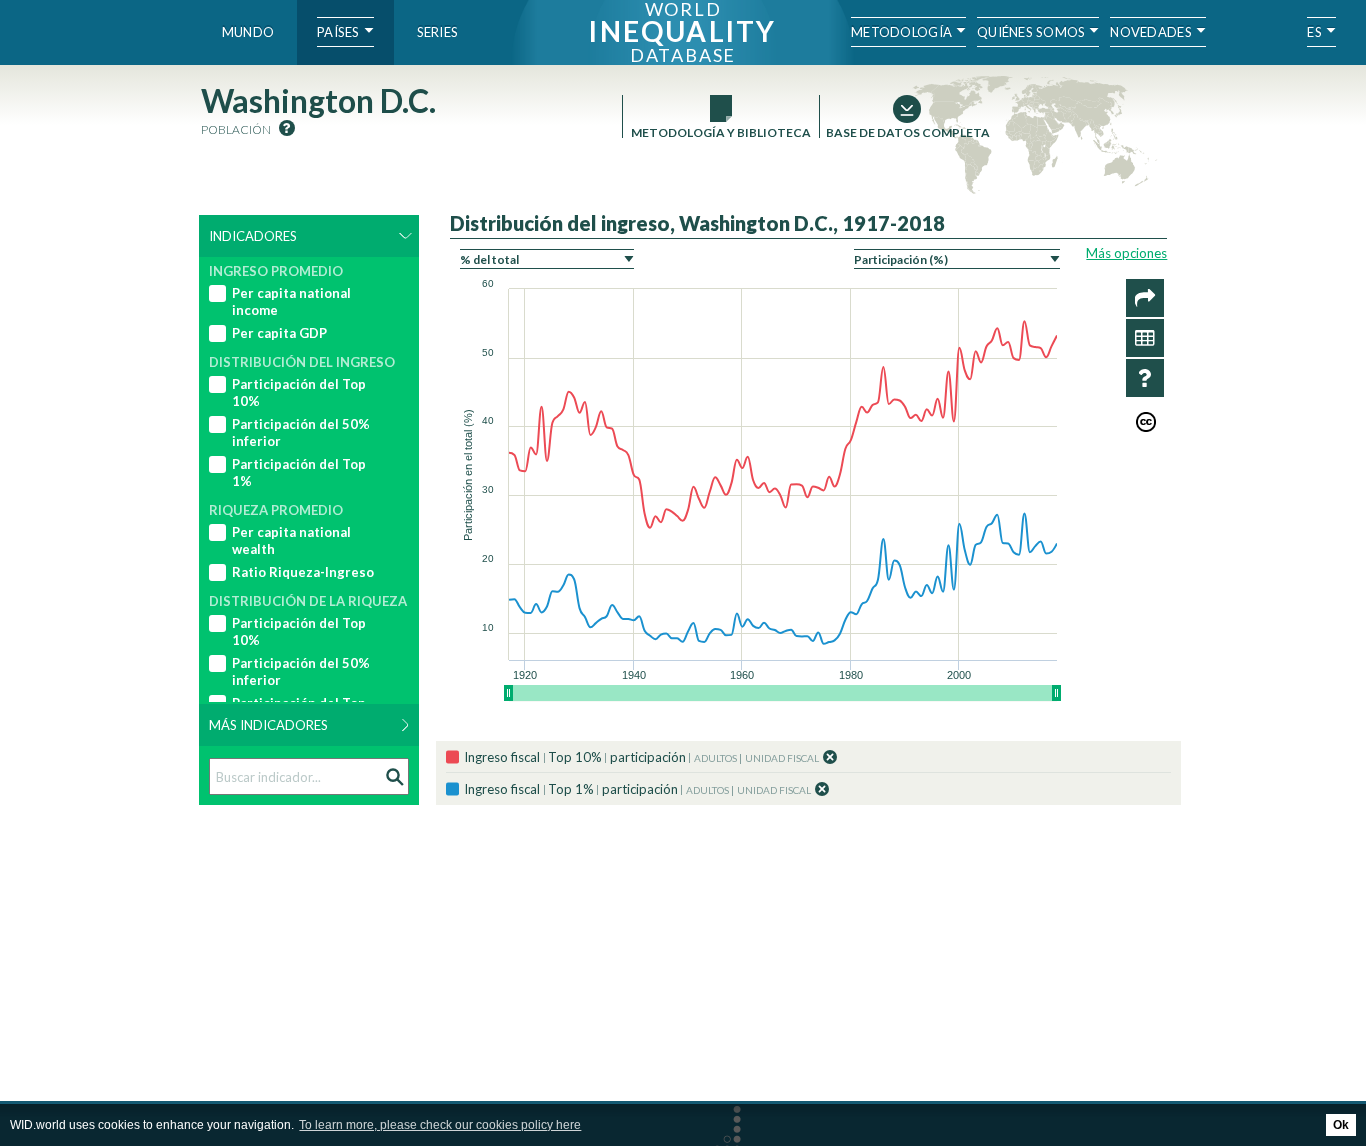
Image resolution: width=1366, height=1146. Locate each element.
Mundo (248, 32)
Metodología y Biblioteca (721, 132)
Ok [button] (1341, 1125)
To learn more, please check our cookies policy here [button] (440, 1125)
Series (438, 32)
